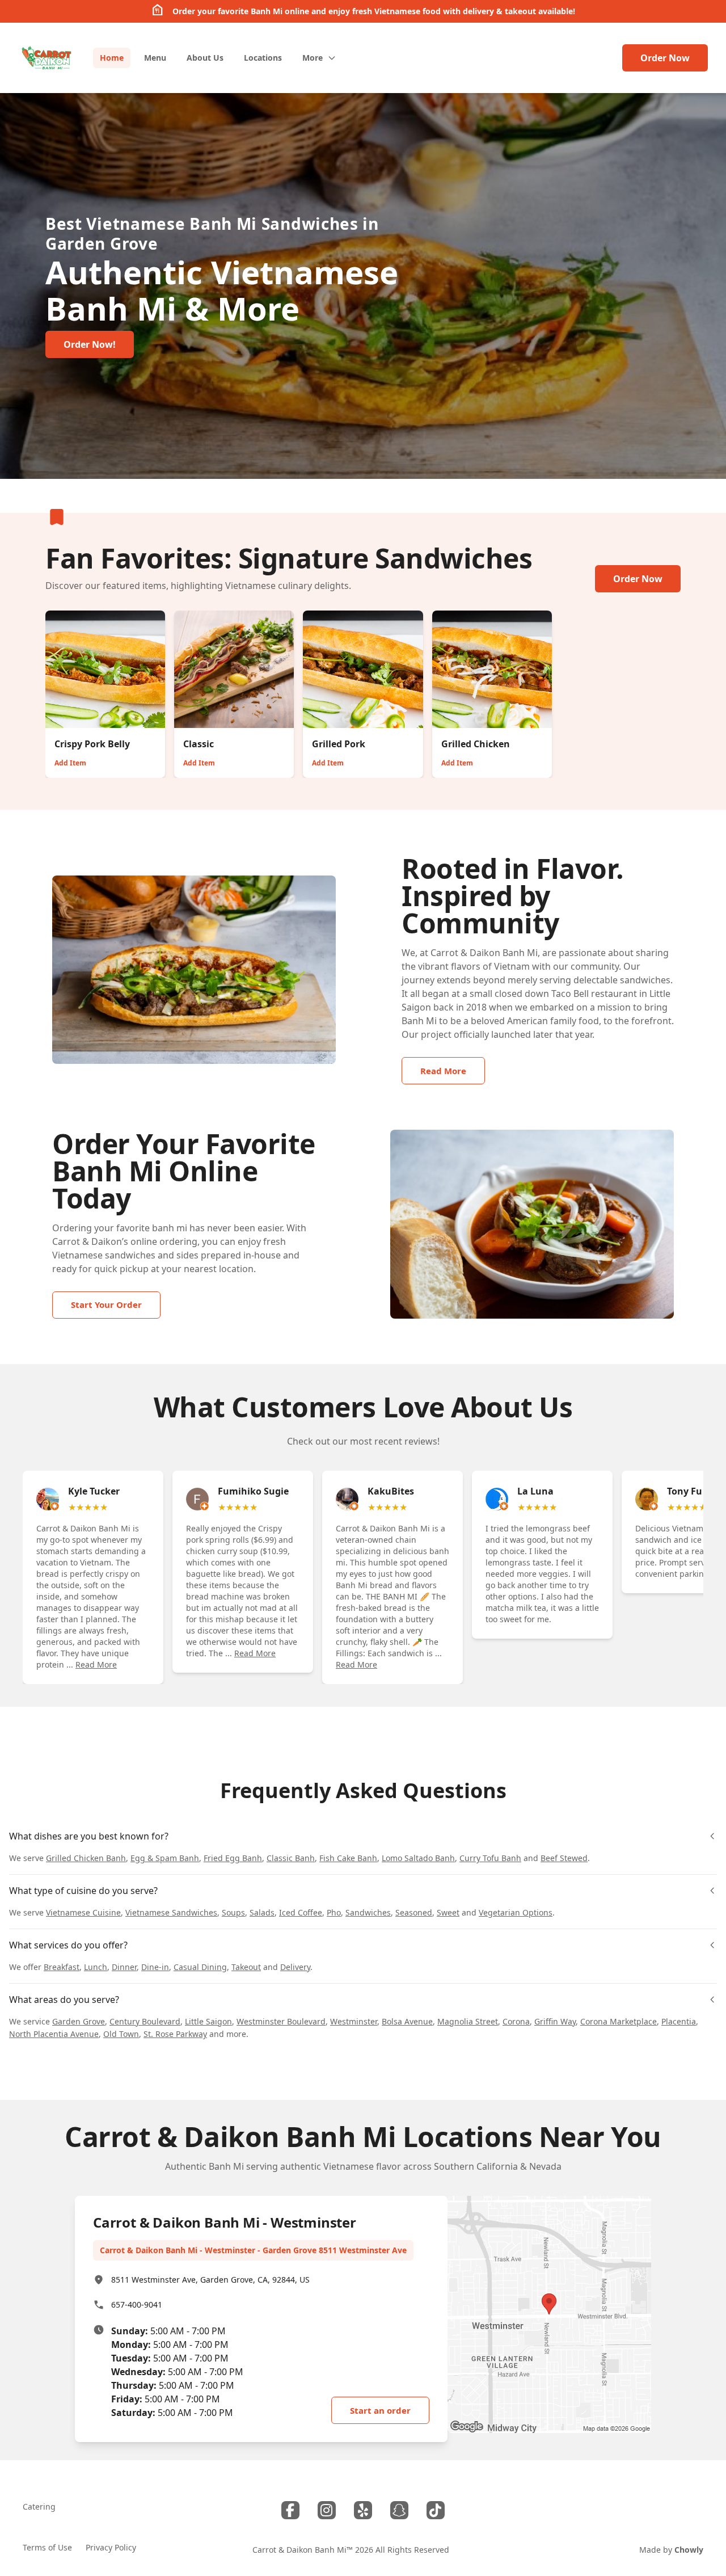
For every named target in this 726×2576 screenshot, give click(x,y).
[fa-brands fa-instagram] (327, 2510)
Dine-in (155, 1967)
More (313, 58)
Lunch (96, 1967)
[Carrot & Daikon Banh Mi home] (47, 58)
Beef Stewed (564, 1858)
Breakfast (62, 1967)
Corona (516, 2021)
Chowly (689, 2550)
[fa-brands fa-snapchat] (399, 2510)
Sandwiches (368, 1912)
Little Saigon (208, 2021)
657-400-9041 (137, 2304)
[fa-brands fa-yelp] (363, 2510)
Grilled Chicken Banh (86, 1858)
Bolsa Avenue (407, 2021)
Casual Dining (200, 1967)
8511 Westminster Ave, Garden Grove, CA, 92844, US (210, 2280)
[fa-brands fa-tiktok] (436, 2510)
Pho (334, 1912)
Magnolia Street (468, 2021)
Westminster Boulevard (281, 2021)
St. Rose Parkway (175, 2034)
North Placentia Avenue (54, 2034)
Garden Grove (79, 2021)
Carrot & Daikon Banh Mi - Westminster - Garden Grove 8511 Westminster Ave (253, 2250)
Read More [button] (96, 1664)
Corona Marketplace (619, 2021)
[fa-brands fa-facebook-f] (290, 2510)
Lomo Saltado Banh (418, 1858)
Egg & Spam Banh (165, 1858)
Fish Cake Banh (348, 1858)
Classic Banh (291, 1858)
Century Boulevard (145, 2021)
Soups (233, 1912)
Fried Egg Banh (233, 1858)
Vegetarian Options (516, 1912)
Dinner (124, 1967)
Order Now (665, 58)
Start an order (380, 2410)
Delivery (295, 1967)
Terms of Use (47, 2547)
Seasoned (414, 1912)
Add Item (70, 763)
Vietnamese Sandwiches (171, 1912)
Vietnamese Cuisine (83, 1912)
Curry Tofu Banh (490, 1858)
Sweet (448, 1912)
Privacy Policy (111, 2547)
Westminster (354, 2021)
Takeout (246, 1967)
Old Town (121, 2034)
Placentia (679, 2021)
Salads (262, 1912)
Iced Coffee (301, 1912)
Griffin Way (555, 2021)
